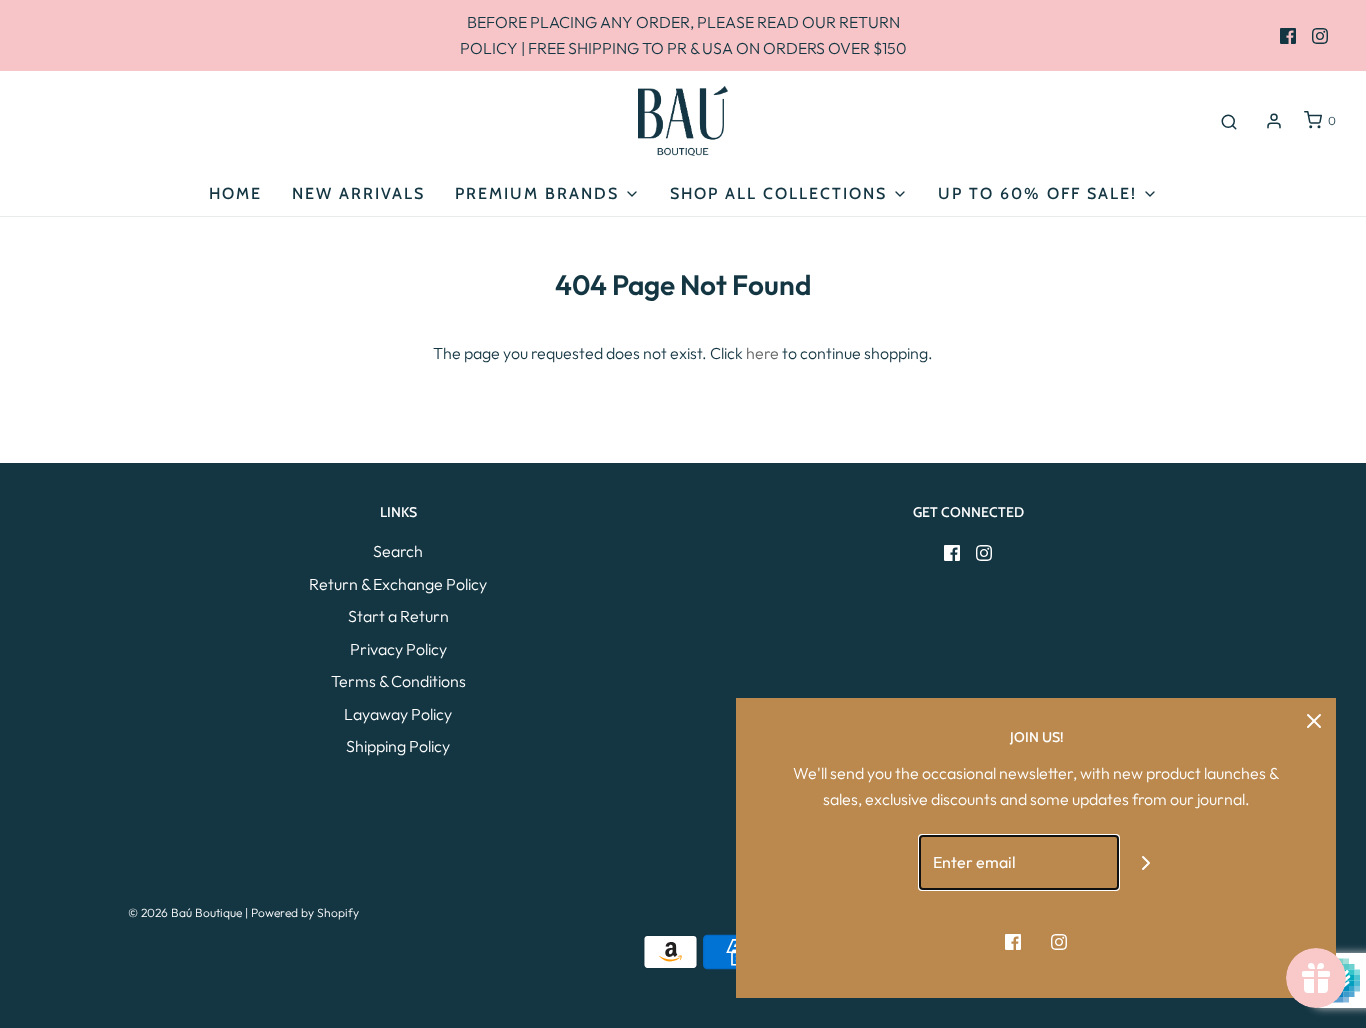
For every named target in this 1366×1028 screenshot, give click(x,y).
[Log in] (1274, 121)
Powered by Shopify (305, 912)
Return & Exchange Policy (398, 584)
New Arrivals (358, 193)
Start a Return (398, 616)
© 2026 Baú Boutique (185, 912)
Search (398, 551)
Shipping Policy (398, 746)
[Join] (1146, 862)
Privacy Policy (398, 649)
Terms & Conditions (398, 681)
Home (235, 193)
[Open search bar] (1229, 121)
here (762, 353)
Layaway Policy (398, 714)
